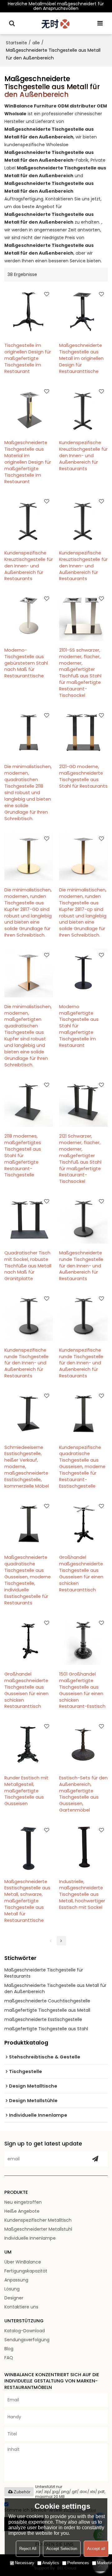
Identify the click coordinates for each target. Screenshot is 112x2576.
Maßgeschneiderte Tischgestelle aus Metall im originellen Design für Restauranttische (81, 358)
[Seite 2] (61, 1941)
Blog (9, 2349)
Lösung (12, 2289)
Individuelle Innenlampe (30, 2238)
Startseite (16, 43)
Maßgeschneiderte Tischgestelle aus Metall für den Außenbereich (55, 1988)
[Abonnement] (95, 2159)
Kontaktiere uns (21, 2307)
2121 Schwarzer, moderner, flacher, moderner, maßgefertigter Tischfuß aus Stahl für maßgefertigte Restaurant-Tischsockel (80, 1159)
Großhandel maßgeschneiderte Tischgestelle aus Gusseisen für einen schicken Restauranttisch (81, 1574)
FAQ (9, 2358)
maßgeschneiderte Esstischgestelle (43, 2019)
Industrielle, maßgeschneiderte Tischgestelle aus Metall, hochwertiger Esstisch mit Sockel (82, 1895)
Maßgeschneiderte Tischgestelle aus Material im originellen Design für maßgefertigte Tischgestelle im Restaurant (28, 462)
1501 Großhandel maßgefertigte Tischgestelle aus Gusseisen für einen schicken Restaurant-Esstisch (82, 1690)
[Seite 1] (51, 1941)
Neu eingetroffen (23, 2202)
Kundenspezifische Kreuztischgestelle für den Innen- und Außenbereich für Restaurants (83, 456)
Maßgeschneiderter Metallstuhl (38, 2229)
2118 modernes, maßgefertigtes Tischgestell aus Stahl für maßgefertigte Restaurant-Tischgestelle (23, 1155)
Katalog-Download (25, 2331)
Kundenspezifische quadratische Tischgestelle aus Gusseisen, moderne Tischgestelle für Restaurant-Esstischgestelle (82, 1467)
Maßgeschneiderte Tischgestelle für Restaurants (44, 1973)
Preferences (78, 2563)
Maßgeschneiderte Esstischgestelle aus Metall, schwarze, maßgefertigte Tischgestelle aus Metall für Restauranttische (27, 1901)
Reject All (28, 2549)
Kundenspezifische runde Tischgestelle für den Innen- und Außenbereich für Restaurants (26, 1363)
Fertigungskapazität (26, 2271)
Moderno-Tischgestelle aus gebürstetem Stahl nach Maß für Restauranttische (26, 663)
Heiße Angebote (22, 2211)
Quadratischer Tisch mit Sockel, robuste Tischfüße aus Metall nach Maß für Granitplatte (28, 1266)
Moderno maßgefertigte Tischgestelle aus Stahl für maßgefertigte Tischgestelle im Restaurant (79, 1026)
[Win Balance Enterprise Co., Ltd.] (56, 23)
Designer (14, 2298)
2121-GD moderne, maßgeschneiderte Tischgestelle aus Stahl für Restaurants (83, 776)
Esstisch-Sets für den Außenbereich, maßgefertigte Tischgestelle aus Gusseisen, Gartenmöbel (83, 1794)
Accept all (96, 2549)
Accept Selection (62, 2549)
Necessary (25, 2563)
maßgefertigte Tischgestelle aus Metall (47, 2010)
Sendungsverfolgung (27, 2340)
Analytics (51, 2563)
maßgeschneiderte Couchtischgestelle (47, 2001)
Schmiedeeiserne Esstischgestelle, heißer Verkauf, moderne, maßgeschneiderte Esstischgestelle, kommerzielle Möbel (27, 1467)
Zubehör (22, 2492)
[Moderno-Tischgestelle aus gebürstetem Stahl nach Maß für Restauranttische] (29, 616)
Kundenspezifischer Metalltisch (38, 2220)
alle (36, 43)
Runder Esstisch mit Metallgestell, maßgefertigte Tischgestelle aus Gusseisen (26, 1791)
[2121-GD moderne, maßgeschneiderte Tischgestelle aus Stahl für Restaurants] (83, 733)
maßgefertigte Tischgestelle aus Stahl (46, 2029)
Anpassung (16, 2280)
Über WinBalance (23, 2262)
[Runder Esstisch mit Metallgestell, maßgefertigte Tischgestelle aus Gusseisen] (29, 1744)
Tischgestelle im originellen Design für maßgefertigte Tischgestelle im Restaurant (28, 358)
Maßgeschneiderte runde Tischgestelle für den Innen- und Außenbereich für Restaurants (81, 1266)
